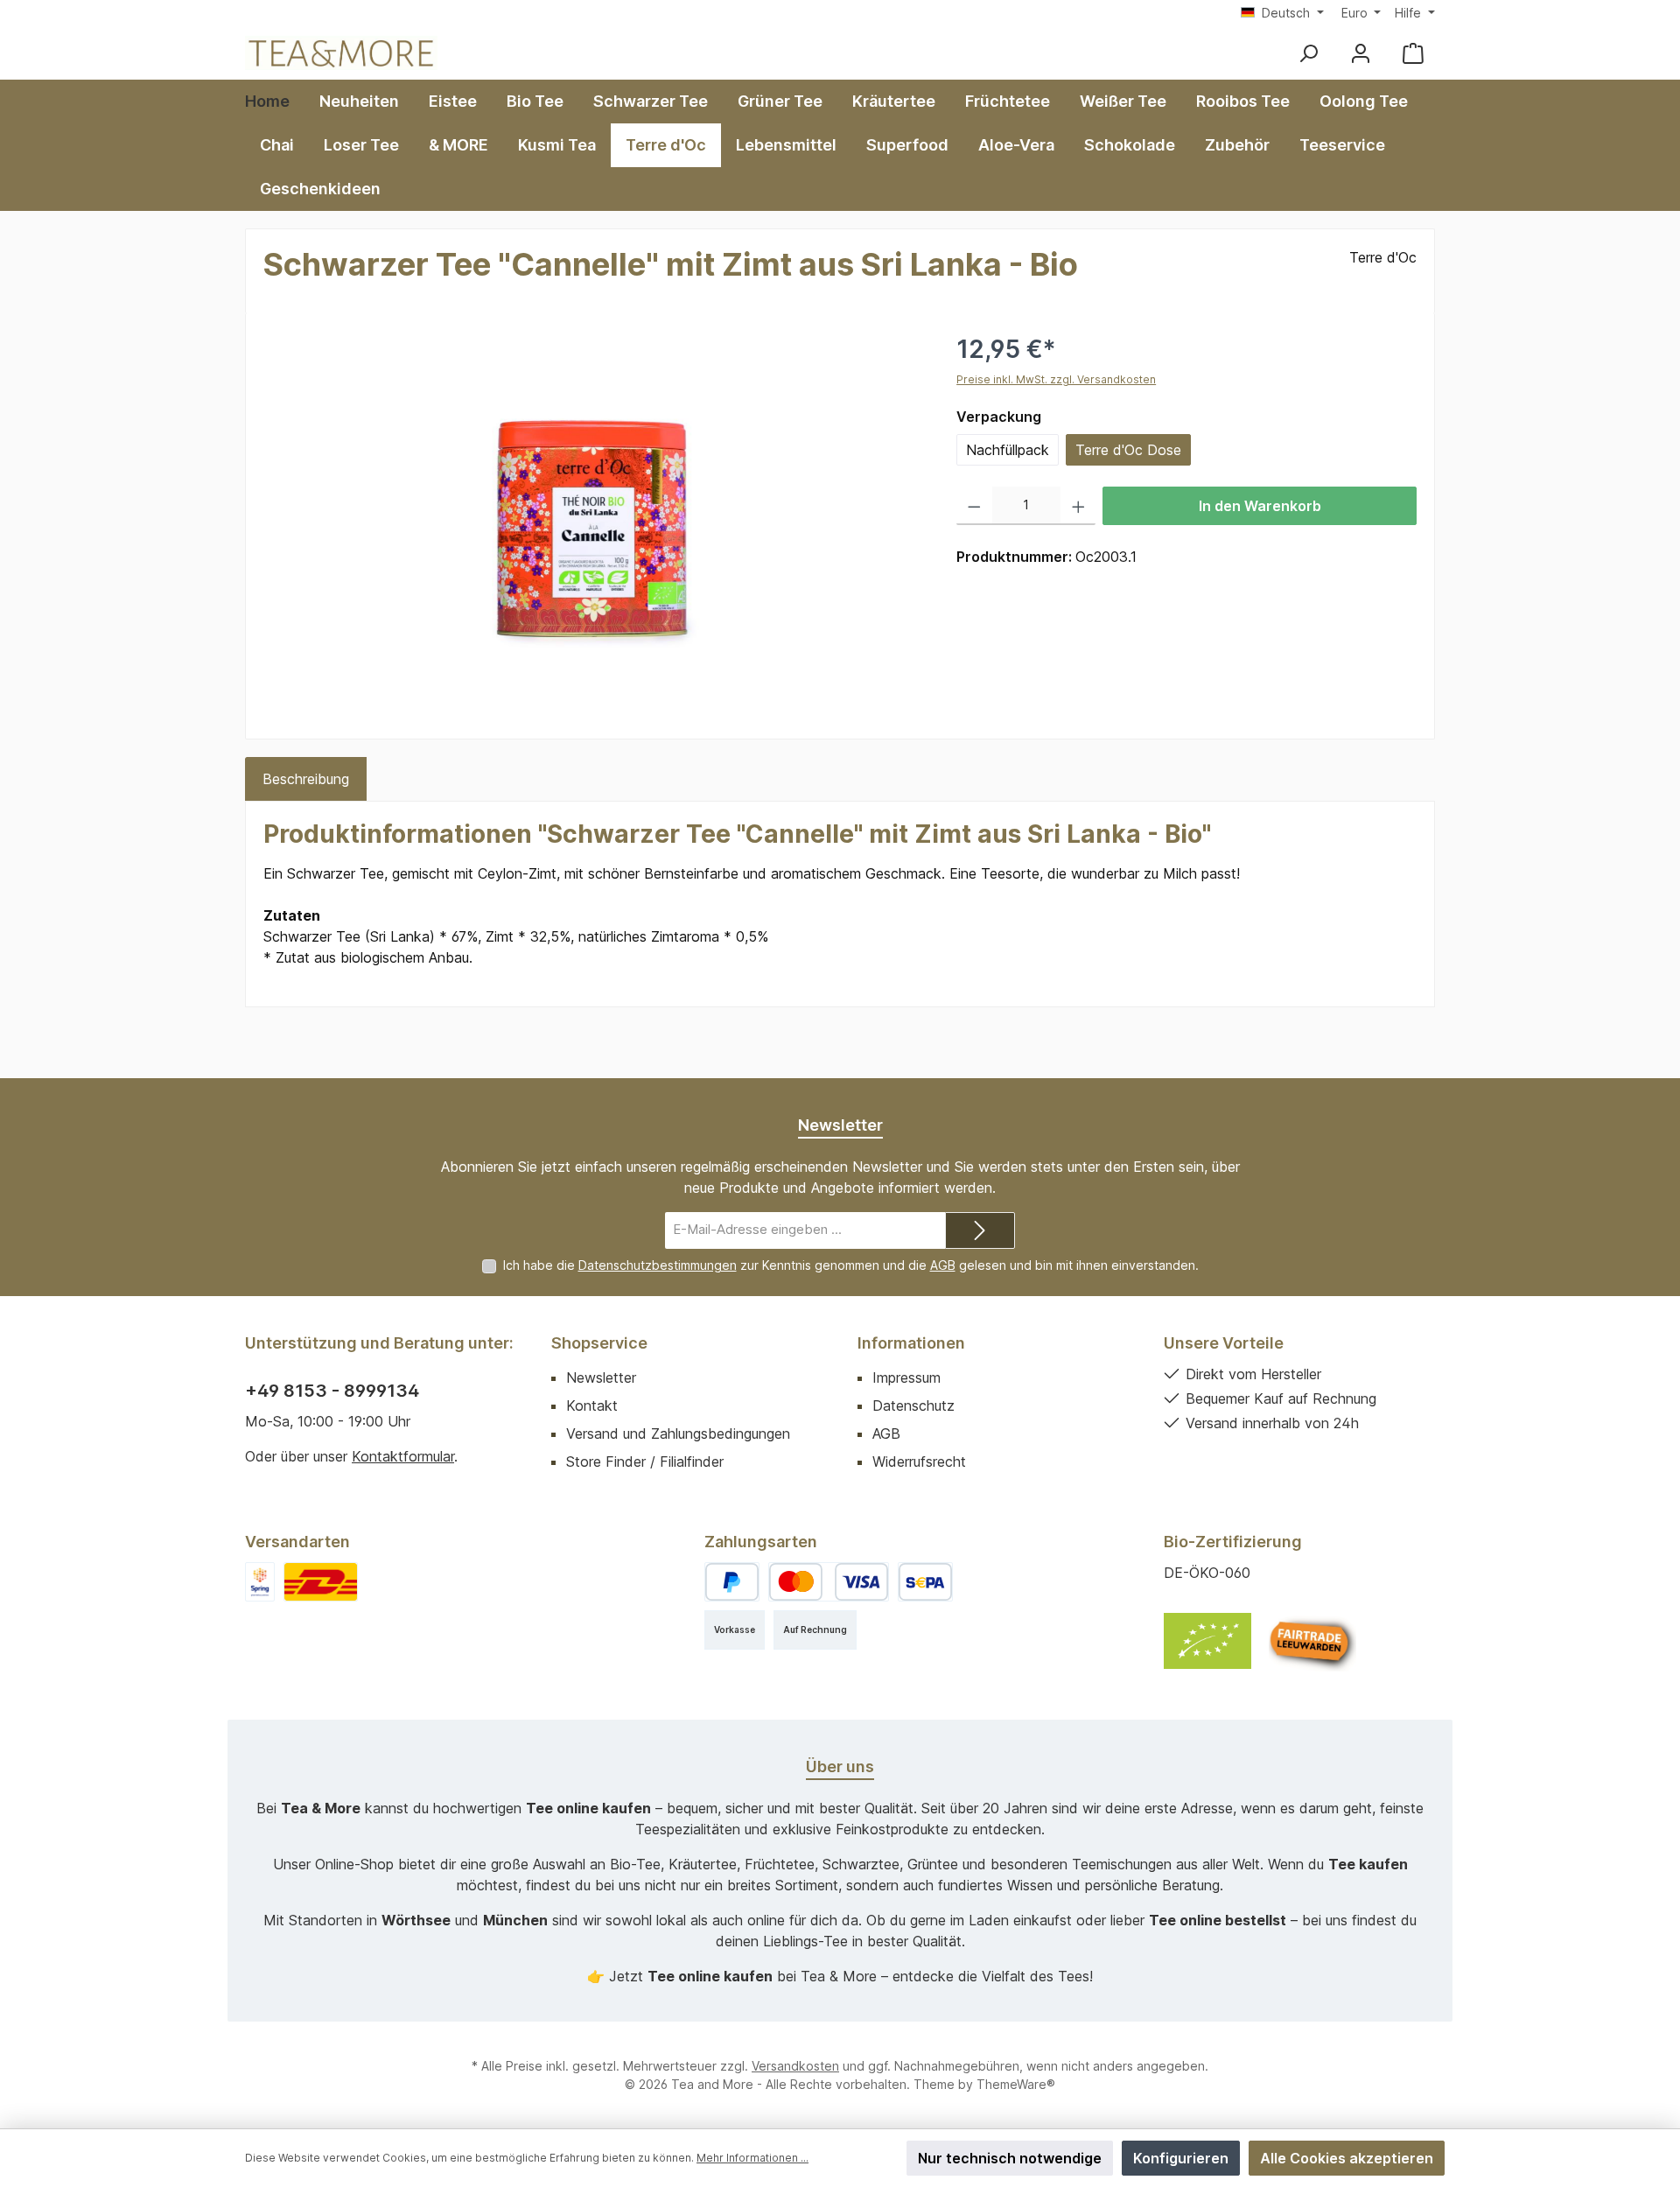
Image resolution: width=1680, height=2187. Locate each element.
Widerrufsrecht (919, 1462)
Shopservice (599, 1343)
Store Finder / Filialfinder (645, 1462)
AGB (943, 1265)
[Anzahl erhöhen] (1078, 506)
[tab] (306, 779)
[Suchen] (1308, 53)
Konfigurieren (1181, 2158)
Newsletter (601, 1377)
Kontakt (592, 1405)
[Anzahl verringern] (974, 506)
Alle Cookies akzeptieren (1347, 2158)
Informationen (911, 1343)
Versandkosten (795, 2066)
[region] (592, 519)
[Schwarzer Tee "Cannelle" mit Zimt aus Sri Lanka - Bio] (592, 519)
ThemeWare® (1016, 2084)
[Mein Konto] (1361, 53)
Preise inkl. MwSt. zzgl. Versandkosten (1056, 379)
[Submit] (980, 1231)
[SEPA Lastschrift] (925, 1582)
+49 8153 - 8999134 (332, 1391)
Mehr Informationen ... (752, 2158)
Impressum (906, 1377)
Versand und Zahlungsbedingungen (678, 1433)
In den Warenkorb (1260, 506)
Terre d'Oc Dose (1128, 450)
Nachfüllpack (1008, 450)
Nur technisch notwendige (1010, 2158)
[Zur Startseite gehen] (341, 53)
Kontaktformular (403, 1456)
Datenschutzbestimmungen (658, 1265)
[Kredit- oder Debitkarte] (829, 1582)
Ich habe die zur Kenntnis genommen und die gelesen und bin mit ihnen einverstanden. (851, 1265)
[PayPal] (732, 1582)
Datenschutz (913, 1405)
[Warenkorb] (1413, 53)
